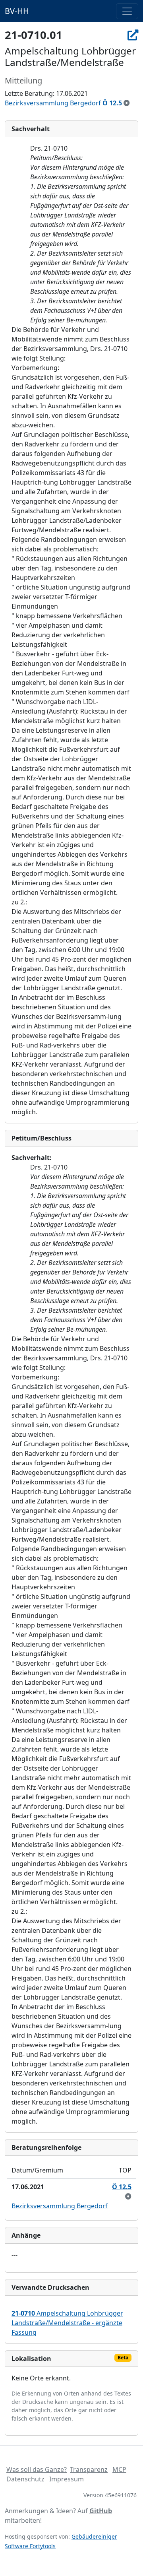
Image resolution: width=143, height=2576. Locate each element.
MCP (119, 2469)
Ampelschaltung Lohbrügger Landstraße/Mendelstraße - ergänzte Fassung (67, 2323)
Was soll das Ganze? (37, 2469)
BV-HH (17, 11)
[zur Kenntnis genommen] (127, 103)
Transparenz (89, 2469)
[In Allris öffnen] (133, 35)
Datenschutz (25, 2479)
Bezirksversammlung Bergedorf (53, 103)
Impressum (67, 2479)
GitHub (101, 2511)
